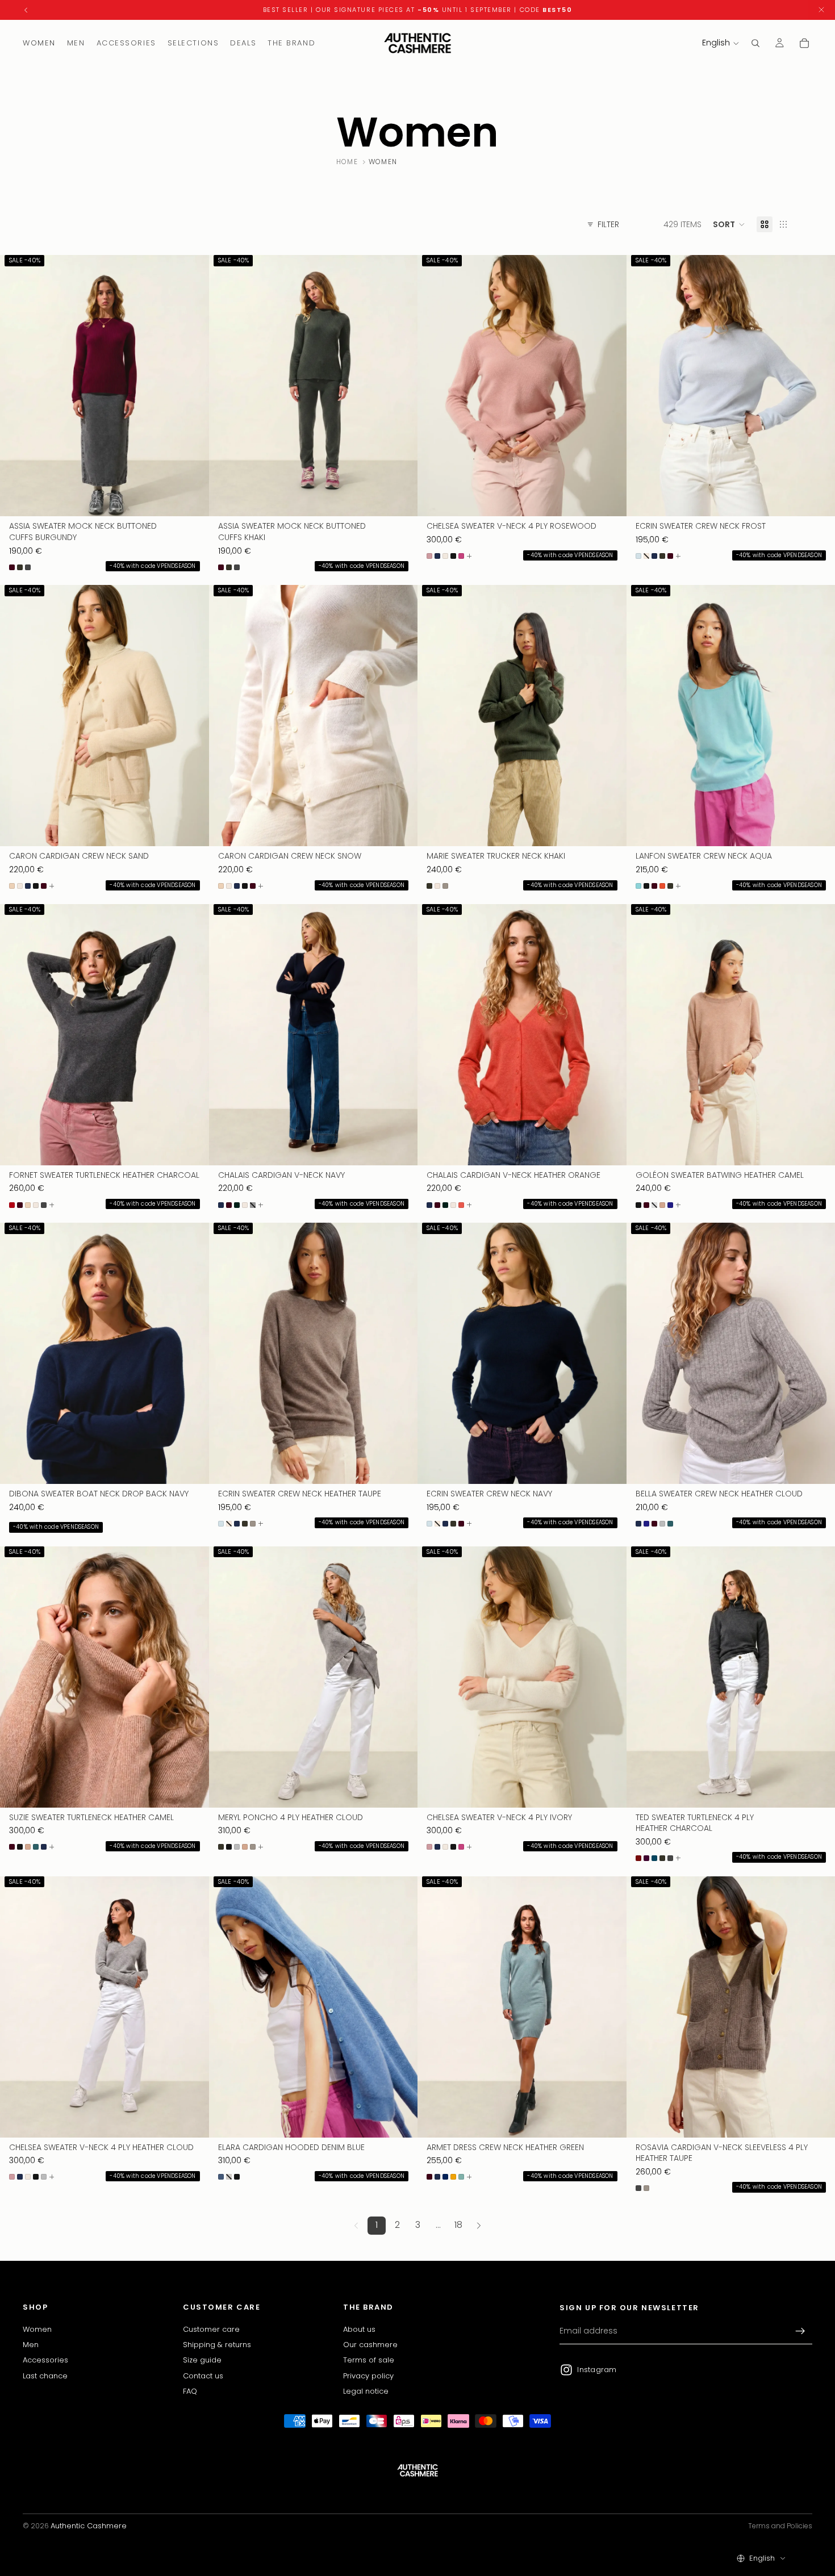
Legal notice (366, 2391)
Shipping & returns (217, 2345)
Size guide (202, 2360)
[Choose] (191, 499)
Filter (608, 225)
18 (458, 2225)
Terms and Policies (780, 2526)
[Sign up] (800, 2331)
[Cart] (804, 43)
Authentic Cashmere (89, 2526)
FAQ (190, 2391)
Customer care (211, 2329)
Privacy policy (368, 2375)
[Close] (821, 10)
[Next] (479, 2226)
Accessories (45, 2360)
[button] (729, 224)
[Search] (755, 43)
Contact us (203, 2375)
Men (31, 2345)
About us (359, 2329)
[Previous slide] (17, 386)
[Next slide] (192, 386)
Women (37, 2329)
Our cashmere (370, 2345)
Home (347, 162)
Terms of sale (369, 2360)
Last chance (45, 2375)
